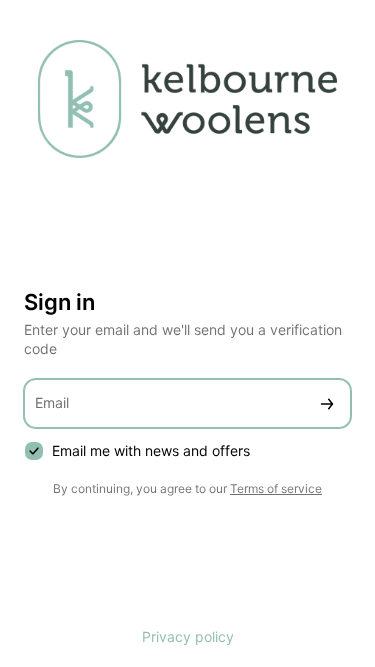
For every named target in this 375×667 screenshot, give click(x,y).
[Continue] (327, 403)
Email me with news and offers (151, 450)
